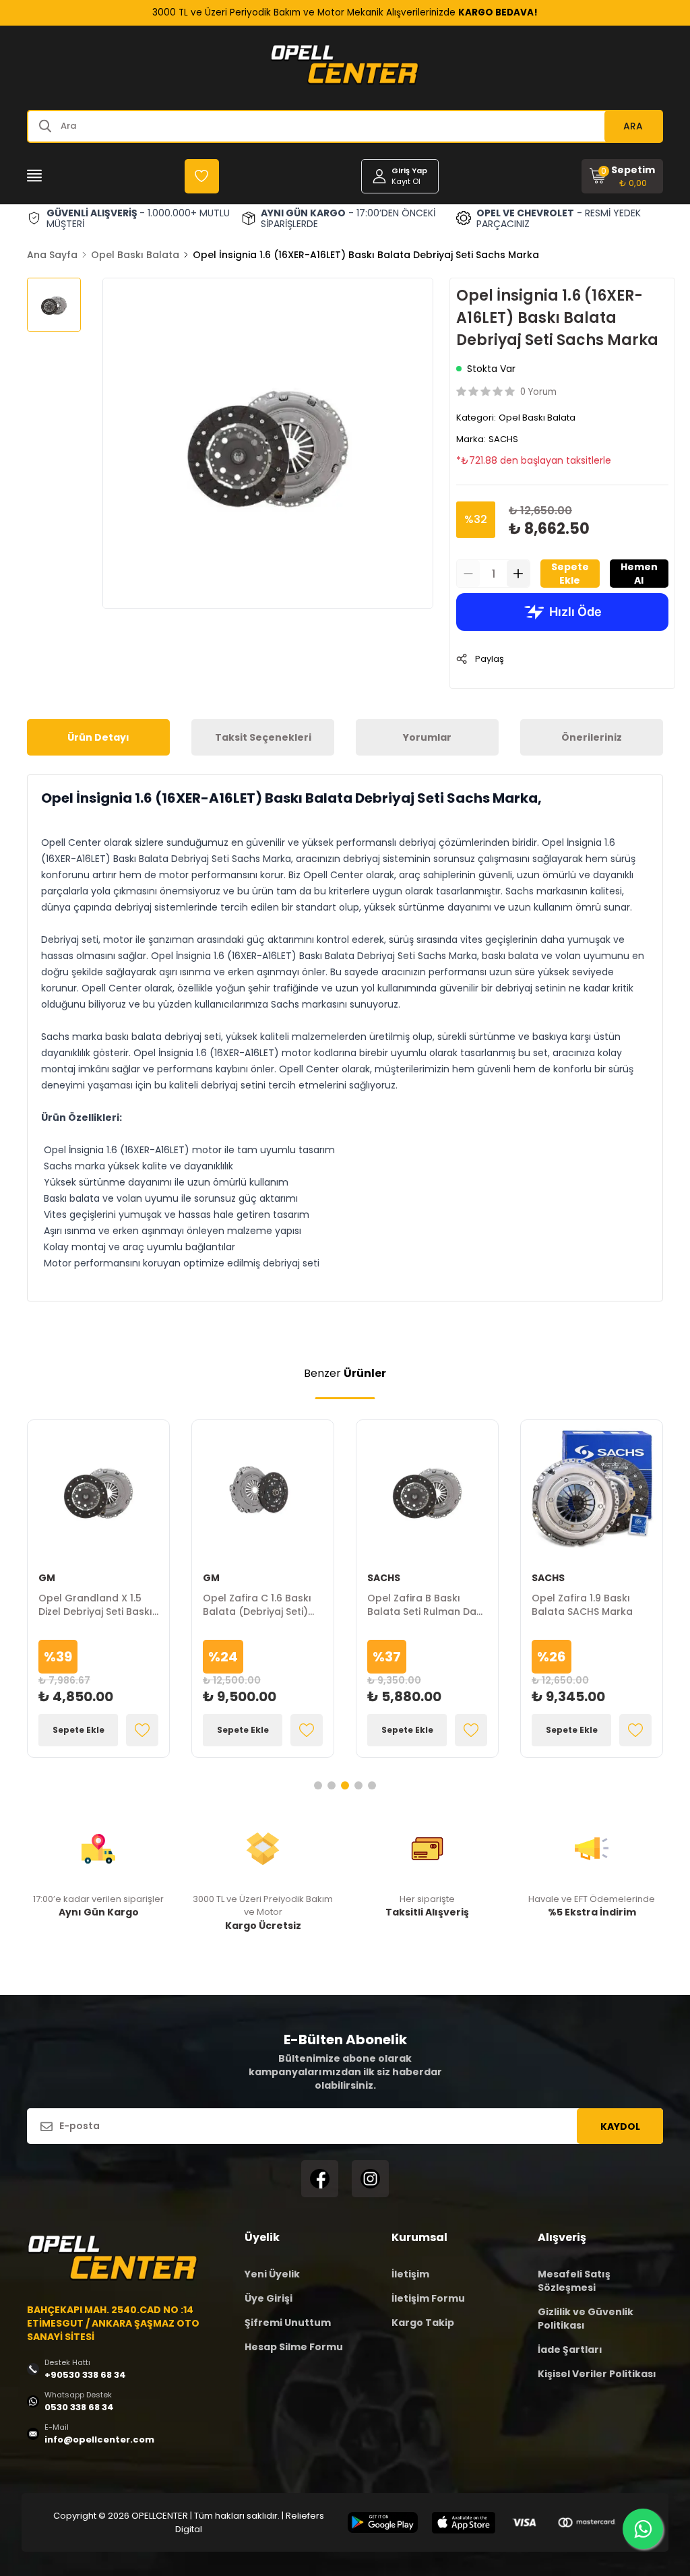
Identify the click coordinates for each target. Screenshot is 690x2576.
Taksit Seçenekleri (263, 737)
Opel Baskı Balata (135, 255)
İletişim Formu (428, 2298)
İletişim (410, 2274)
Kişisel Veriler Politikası (597, 2374)
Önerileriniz (592, 737)
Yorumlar (427, 737)
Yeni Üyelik (272, 2274)
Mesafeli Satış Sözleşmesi (574, 2281)
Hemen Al (639, 574)
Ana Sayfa (52, 255)
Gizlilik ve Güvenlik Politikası (586, 2319)
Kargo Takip (423, 2323)
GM (47, 1578)
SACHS (503, 439)
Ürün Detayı (98, 737)
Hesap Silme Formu (294, 2347)
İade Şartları (570, 2350)
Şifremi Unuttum (288, 2323)
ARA (633, 126)
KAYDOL (620, 2126)
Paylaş (490, 659)
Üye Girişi (269, 2298)
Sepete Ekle (570, 574)
